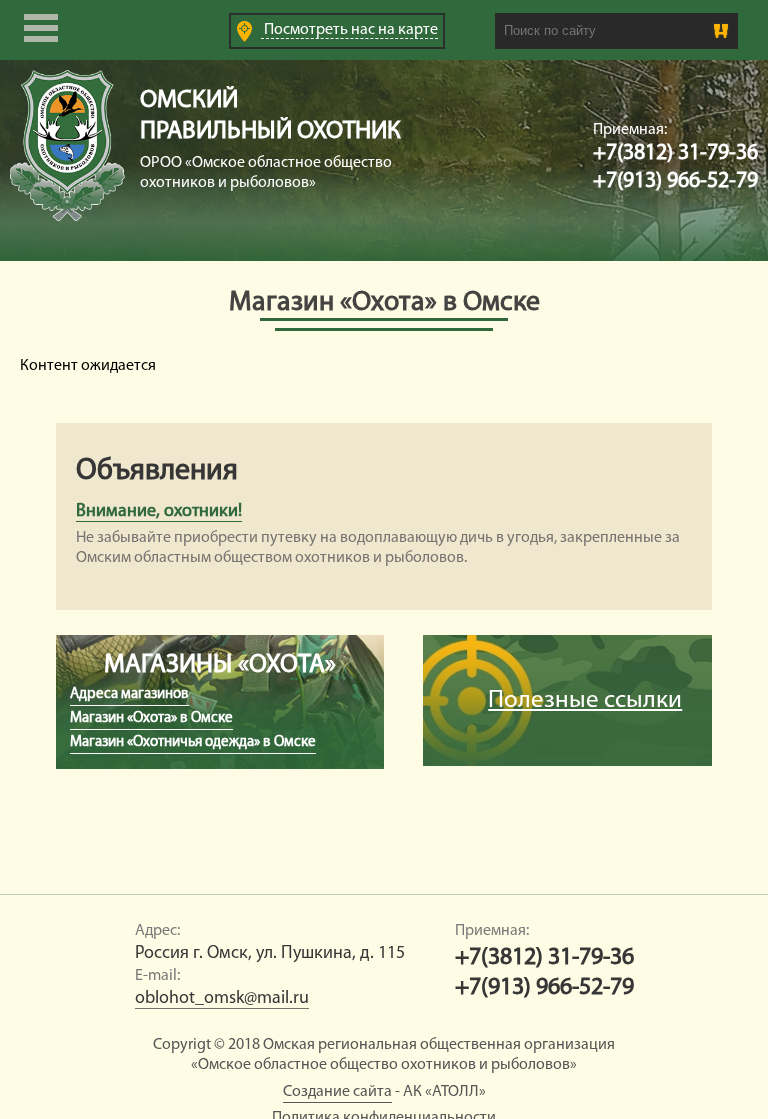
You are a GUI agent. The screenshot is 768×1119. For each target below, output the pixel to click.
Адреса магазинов (129, 694)
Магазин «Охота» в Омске (151, 718)
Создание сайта (337, 1092)
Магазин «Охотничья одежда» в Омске (193, 742)
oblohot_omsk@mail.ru (222, 999)
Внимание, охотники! (159, 512)
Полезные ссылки (585, 700)
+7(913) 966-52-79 (675, 181)
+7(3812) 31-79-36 (675, 153)
